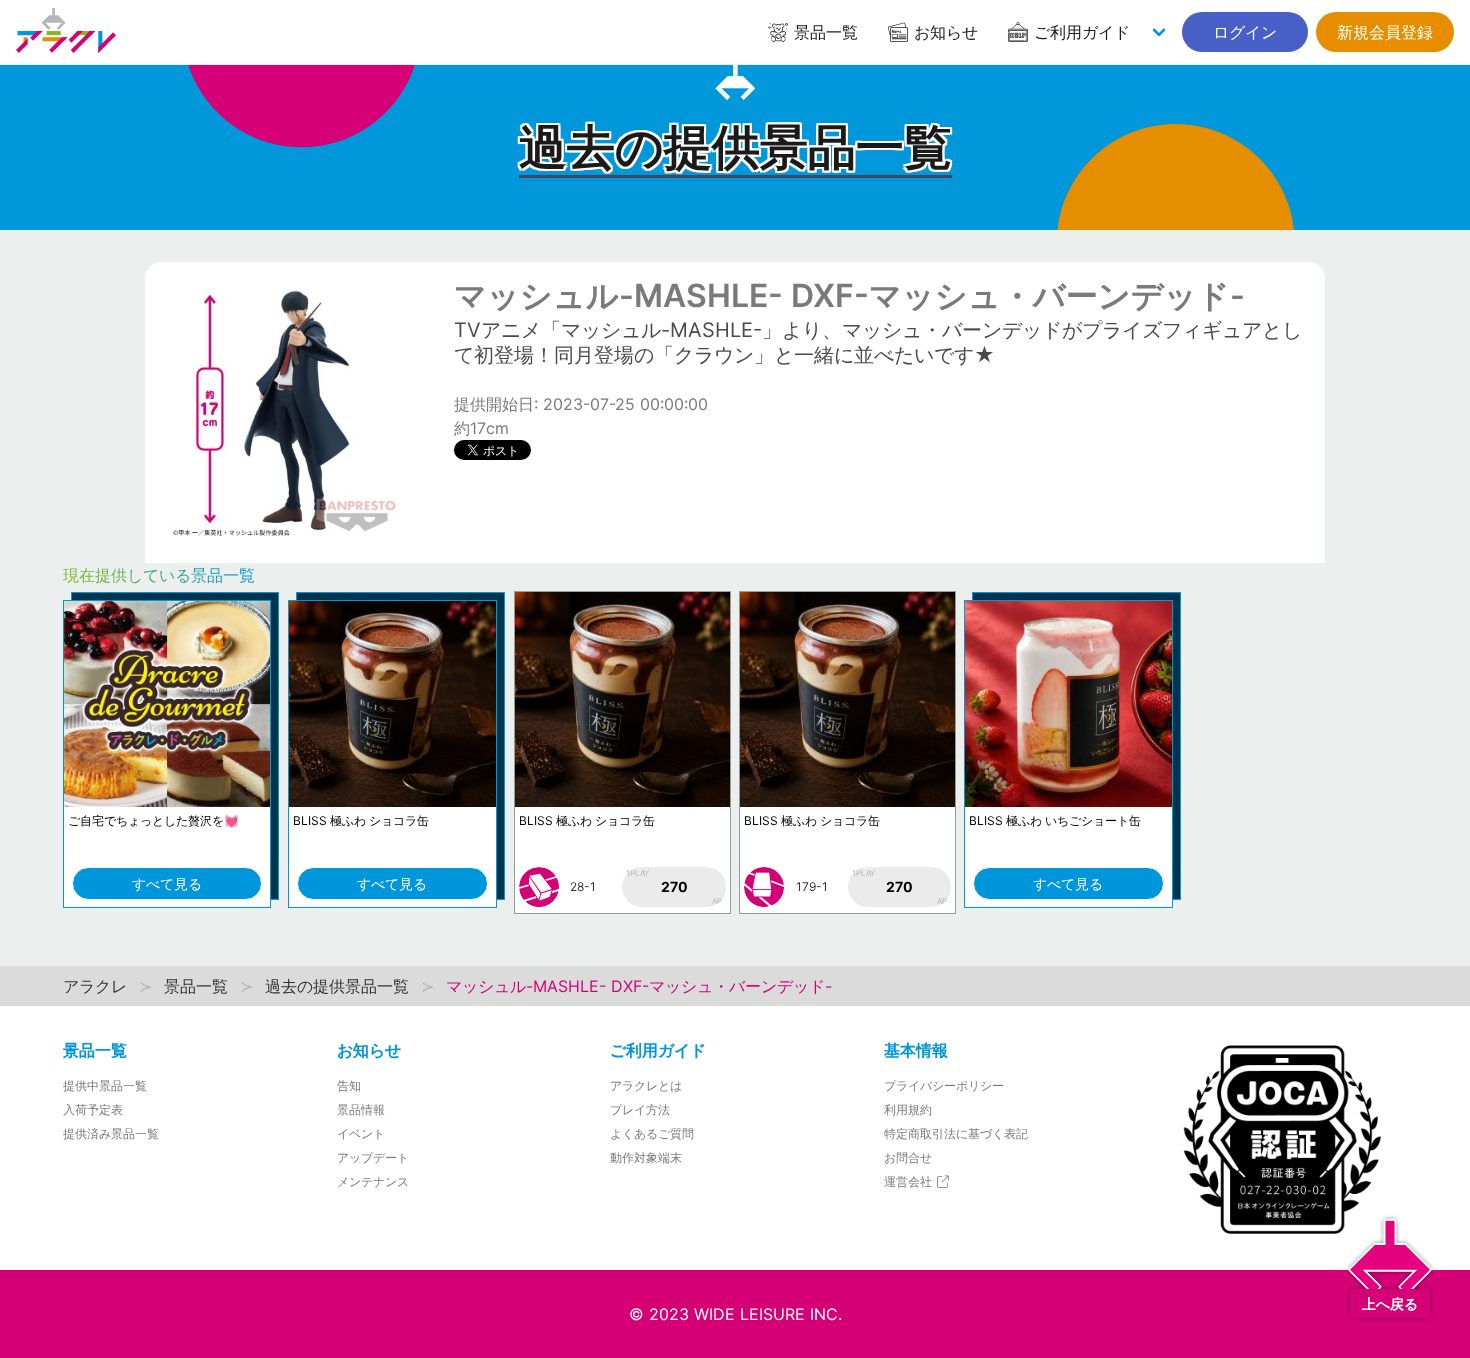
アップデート (373, 1157)
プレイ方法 (640, 1109)
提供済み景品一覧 (111, 1133)
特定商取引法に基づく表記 (956, 1133)
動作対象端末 (646, 1157)
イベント (361, 1133)
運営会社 (909, 1181)
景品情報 (361, 1109)
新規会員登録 (1385, 32)
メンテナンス (373, 1181)
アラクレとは (646, 1085)
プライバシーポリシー (944, 1085)
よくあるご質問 (652, 1133)
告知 (349, 1085)
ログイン (1245, 32)
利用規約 (908, 1109)
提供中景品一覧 (105, 1085)
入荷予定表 (93, 1109)
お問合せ (908, 1157)
